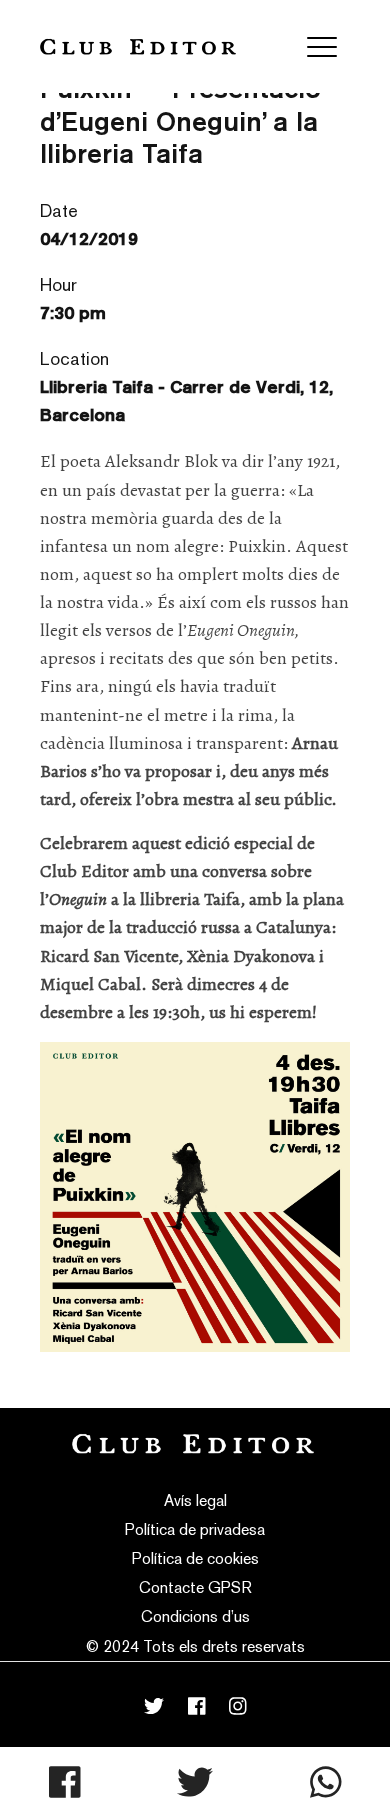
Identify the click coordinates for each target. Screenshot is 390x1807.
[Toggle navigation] (322, 47)
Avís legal (195, 1500)
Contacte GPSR (195, 1587)
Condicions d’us (195, 1616)
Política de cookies (195, 1558)
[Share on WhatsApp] (326, 1782)
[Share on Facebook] (65, 1782)
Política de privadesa (195, 1529)
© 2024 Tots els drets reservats (195, 1646)
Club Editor (138, 46)
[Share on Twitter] (195, 1782)
